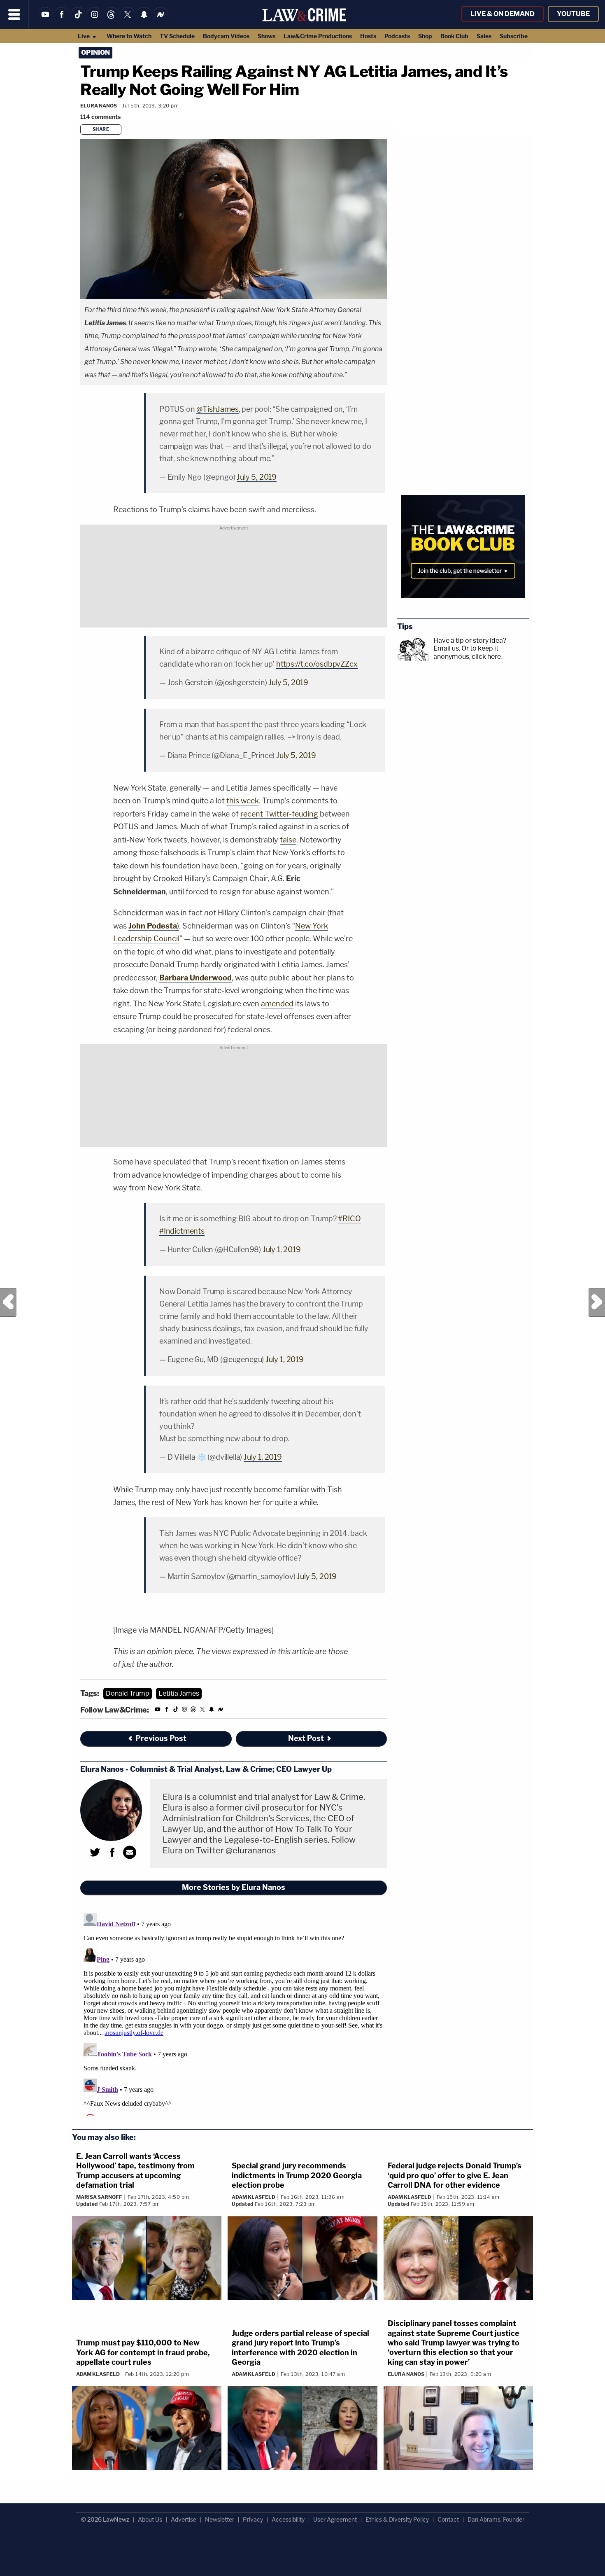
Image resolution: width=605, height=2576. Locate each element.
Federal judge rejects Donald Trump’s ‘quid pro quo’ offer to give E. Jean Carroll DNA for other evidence (455, 2175)
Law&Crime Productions (318, 36)
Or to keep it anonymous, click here (467, 652)
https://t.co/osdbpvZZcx (317, 664)
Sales (484, 36)
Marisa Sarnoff (99, 2197)
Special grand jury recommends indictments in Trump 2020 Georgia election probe (297, 2175)
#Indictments (182, 1231)
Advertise (184, 2519)
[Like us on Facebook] (62, 20)
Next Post (597, 1302)
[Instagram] (95, 20)
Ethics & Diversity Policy (397, 2519)
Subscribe (514, 36)
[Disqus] (234, 2013)
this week (243, 801)
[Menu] (14, 14)
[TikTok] (78, 20)
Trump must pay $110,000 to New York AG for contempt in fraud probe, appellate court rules (143, 2352)
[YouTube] (45, 20)
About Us (150, 2519)
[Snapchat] (144, 20)
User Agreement (335, 2519)
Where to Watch (129, 36)
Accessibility (288, 2519)
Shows (266, 36)
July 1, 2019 (282, 1249)
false (288, 840)
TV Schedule (177, 36)
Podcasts (397, 36)
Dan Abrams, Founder (496, 2519)
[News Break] (161, 20)
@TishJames (217, 409)
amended (277, 1004)
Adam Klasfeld (254, 2197)
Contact (448, 2519)
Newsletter (220, 2519)
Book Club (454, 36)
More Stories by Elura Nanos (234, 1887)
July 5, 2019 (257, 477)
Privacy (253, 2519)
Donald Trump (128, 1693)
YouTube (573, 14)
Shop (425, 36)
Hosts (368, 36)
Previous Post (8, 1302)
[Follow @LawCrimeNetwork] (128, 20)
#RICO (349, 1219)
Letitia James (179, 1693)
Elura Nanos (99, 106)
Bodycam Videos (226, 36)
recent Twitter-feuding (279, 814)
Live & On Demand (503, 14)
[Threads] (111, 20)
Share (101, 129)
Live (84, 36)
